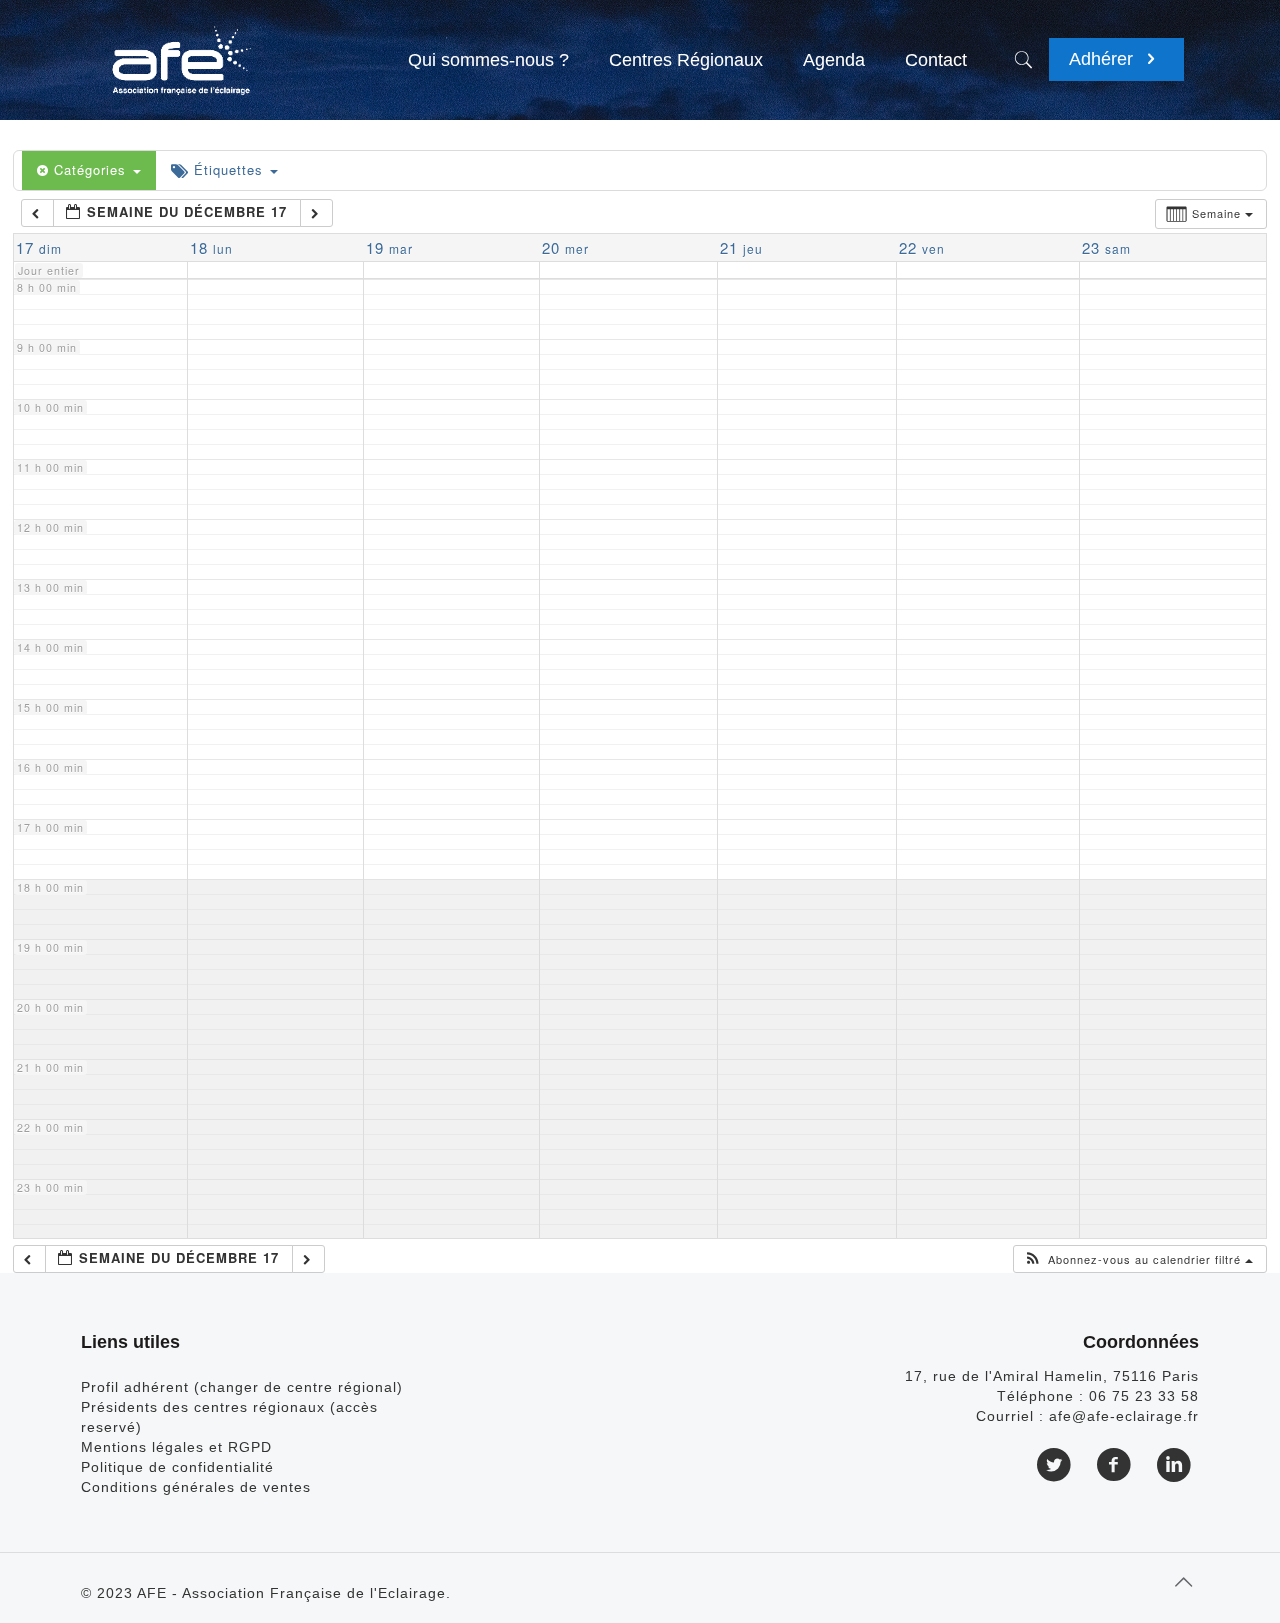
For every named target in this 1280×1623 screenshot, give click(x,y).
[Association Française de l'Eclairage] (180, 50)
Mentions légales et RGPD (176, 1447)
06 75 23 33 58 (1144, 1396)
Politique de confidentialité (177, 1467)
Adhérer (1103, 59)
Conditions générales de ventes (196, 1487)
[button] (1138, 1259)
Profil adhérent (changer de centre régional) (242, 1387)
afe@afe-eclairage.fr (1124, 1416)
